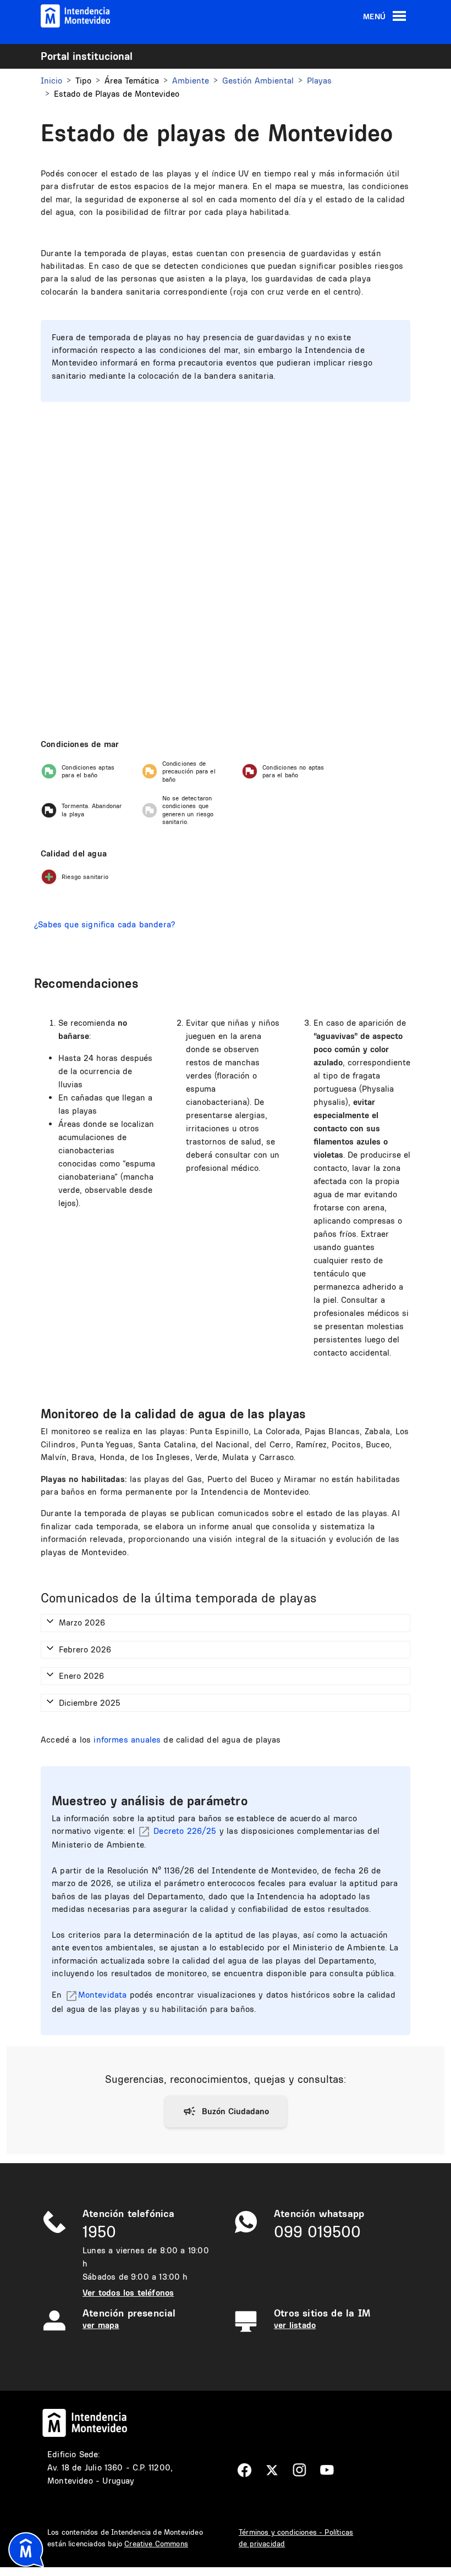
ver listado (295, 2325)
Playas (319, 81)
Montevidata (103, 1995)
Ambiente (191, 81)
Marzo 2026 (82, 1623)
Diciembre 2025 (90, 1703)
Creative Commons (156, 2544)
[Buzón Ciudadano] (226, 2111)
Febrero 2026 (85, 1649)
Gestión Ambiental (258, 81)
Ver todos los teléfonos (128, 2293)
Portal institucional (87, 56)
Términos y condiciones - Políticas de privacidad (296, 2538)
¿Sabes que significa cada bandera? (105, 924)
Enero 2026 (81, 1676)
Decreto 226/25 (185, 1831)
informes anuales (127, 1740)
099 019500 (317, 2232)
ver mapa (101, 2325)
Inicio (51, 81)
